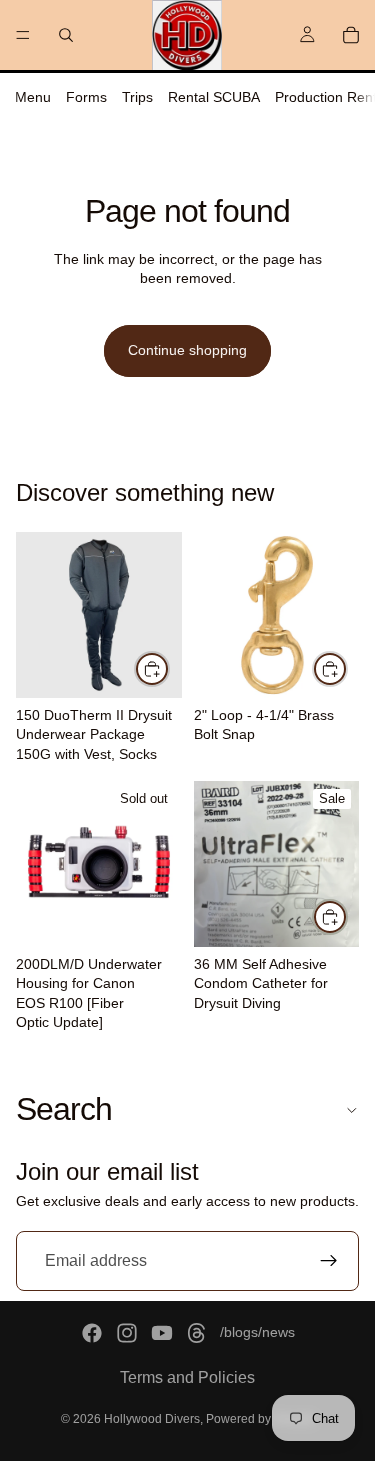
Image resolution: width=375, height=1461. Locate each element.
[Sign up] (329, 1262)
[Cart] (351, 35)
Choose (169, 668)
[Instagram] (127, 1333)
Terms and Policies (187, 1377)
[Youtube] (162, 1333)
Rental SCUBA (214, 97)
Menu (33, 97)
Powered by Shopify (260, 1419)
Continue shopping (187, 350)
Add (347, 668)
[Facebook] (92, 1333)
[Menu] (23, 35)
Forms (86, 97)
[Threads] (197, 1333)
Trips (137, 97)
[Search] (66, 35)
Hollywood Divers (152, 1419)
